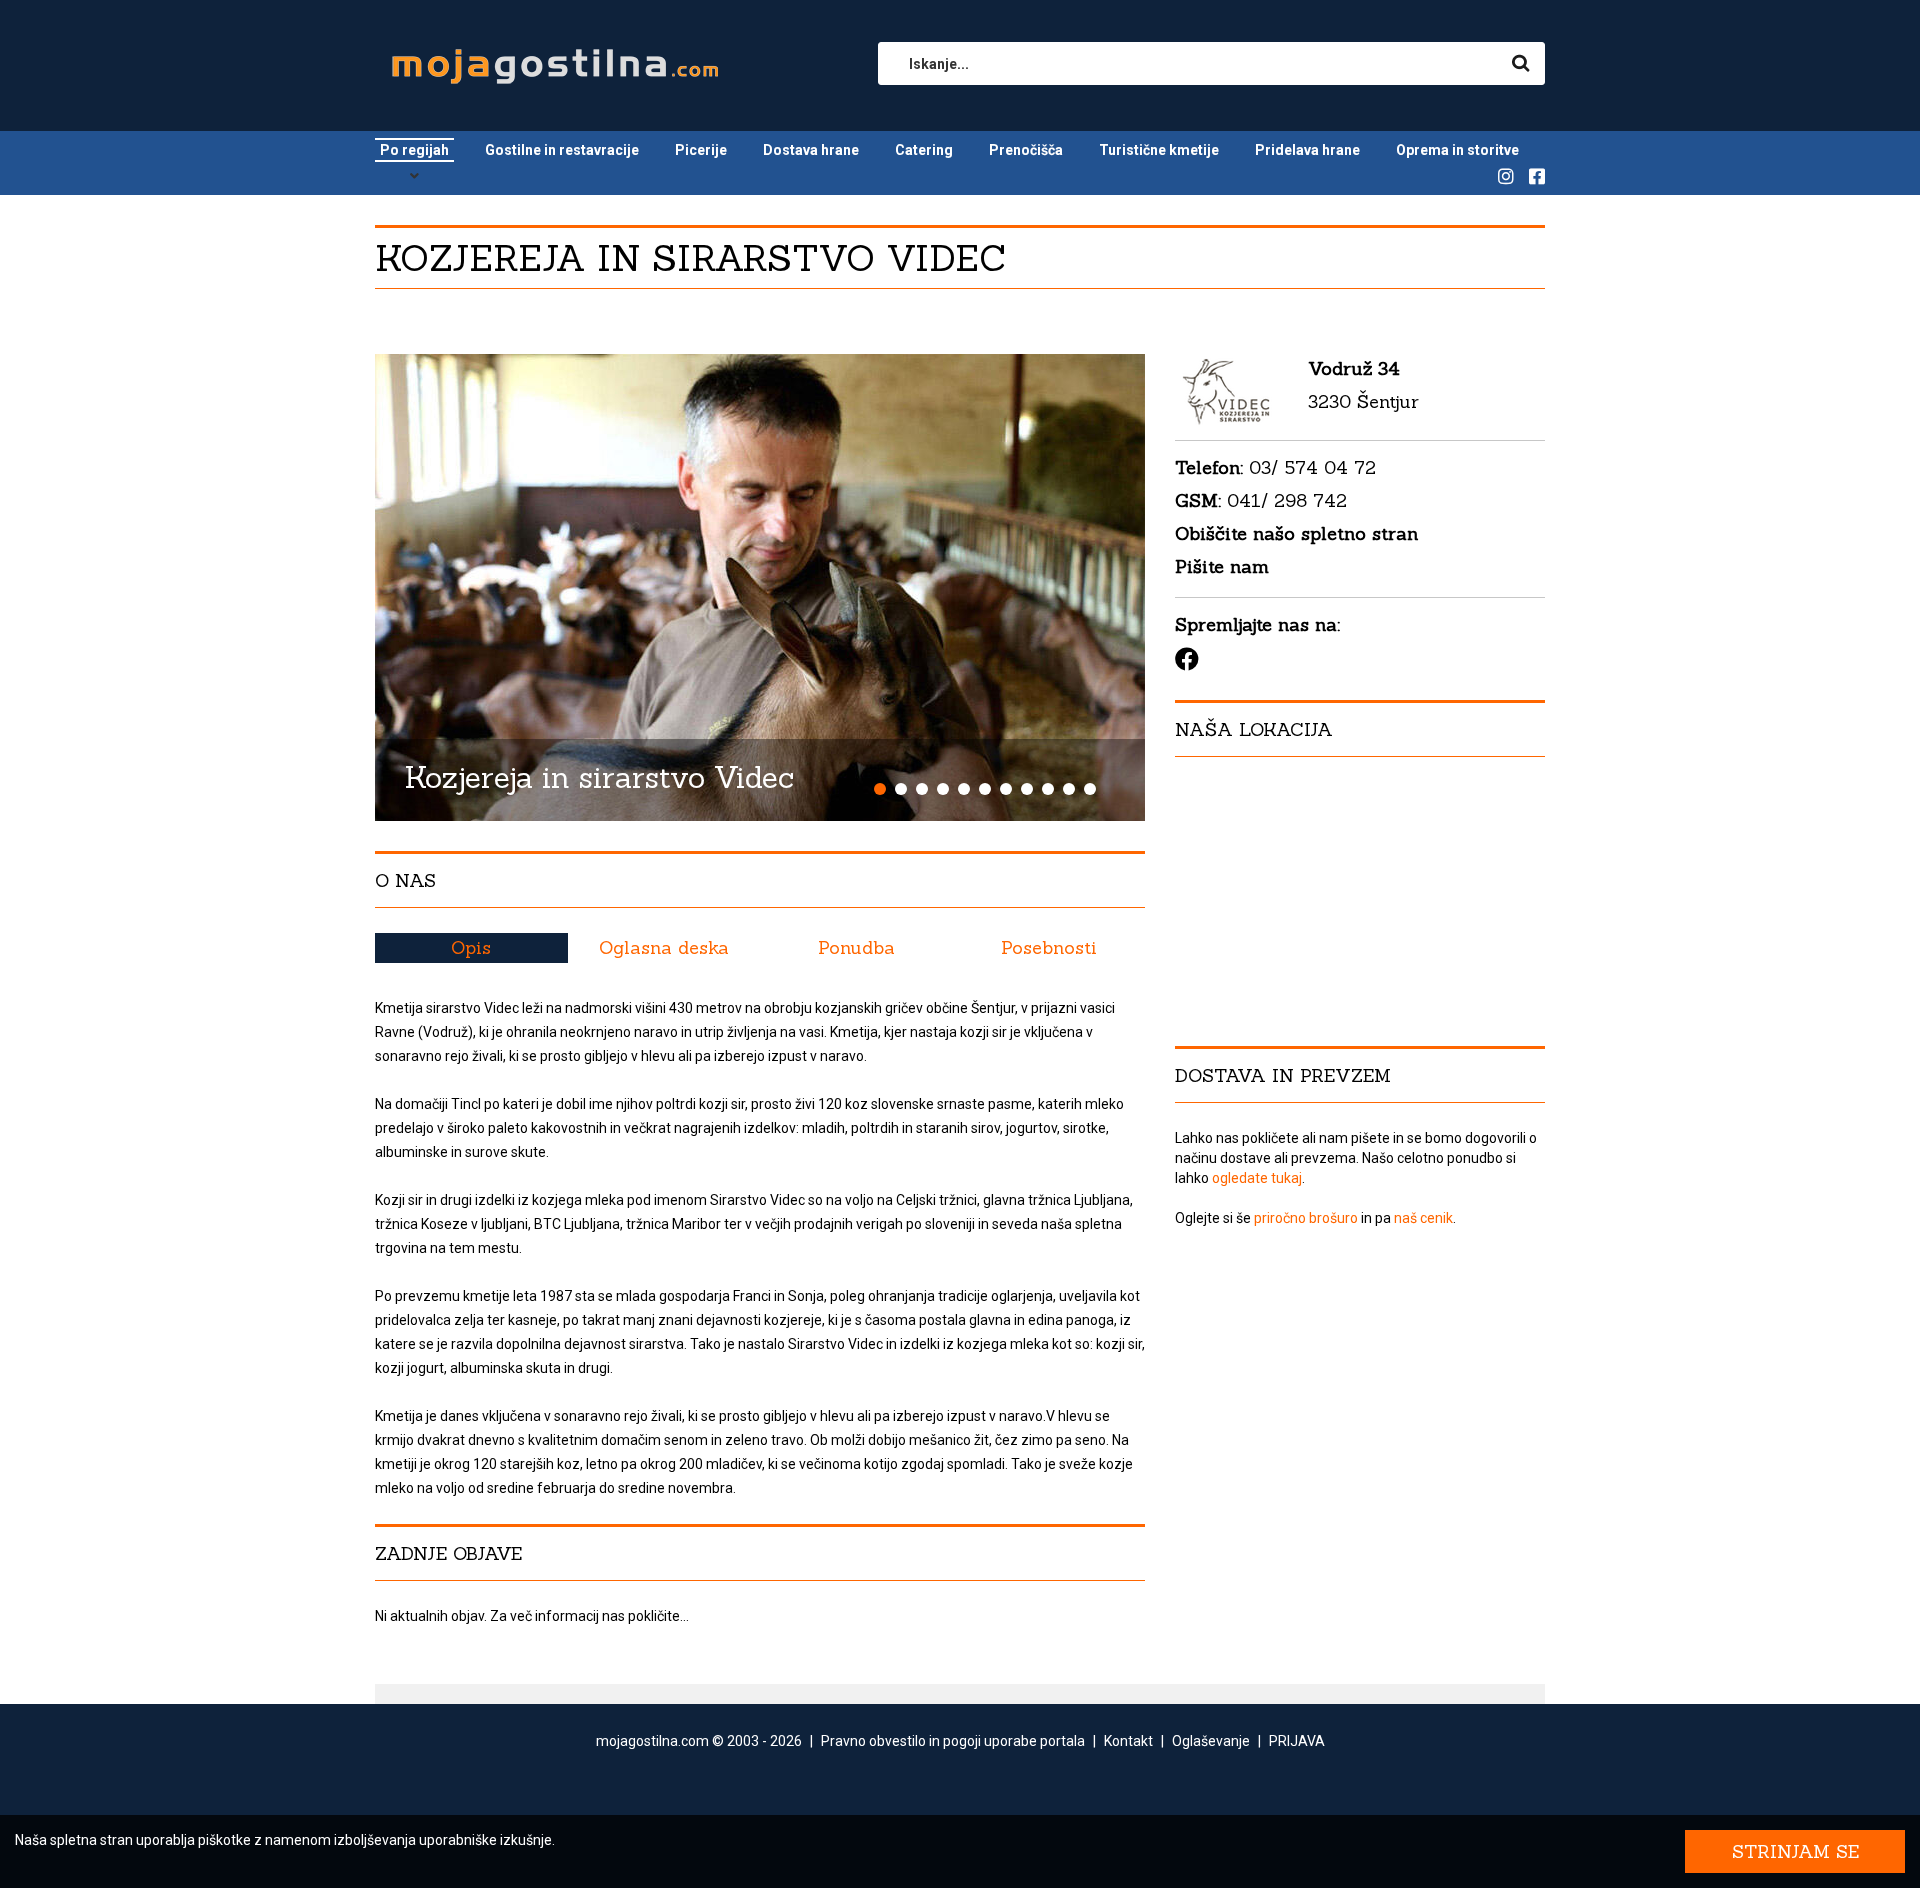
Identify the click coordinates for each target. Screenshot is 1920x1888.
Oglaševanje (1211, 1741)
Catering (924, 150)
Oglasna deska (664, 947)
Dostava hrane (811, 150)
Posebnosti (1049, 947)
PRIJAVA (1297, 1741)
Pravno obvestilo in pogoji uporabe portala (953, 1741)
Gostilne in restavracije (562, 150)
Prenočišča (1026, 150)
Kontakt (1128, 1741)
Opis (471, 947)
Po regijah (414, 150)
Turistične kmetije (1159, 150)
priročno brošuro (1306, 1218)
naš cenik (1423, 1218)
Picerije (701, 150)
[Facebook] (1187, 659)
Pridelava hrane (1307, 150)
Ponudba (856, 947)
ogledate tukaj (1257, 1178)
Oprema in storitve (1457, 150)
